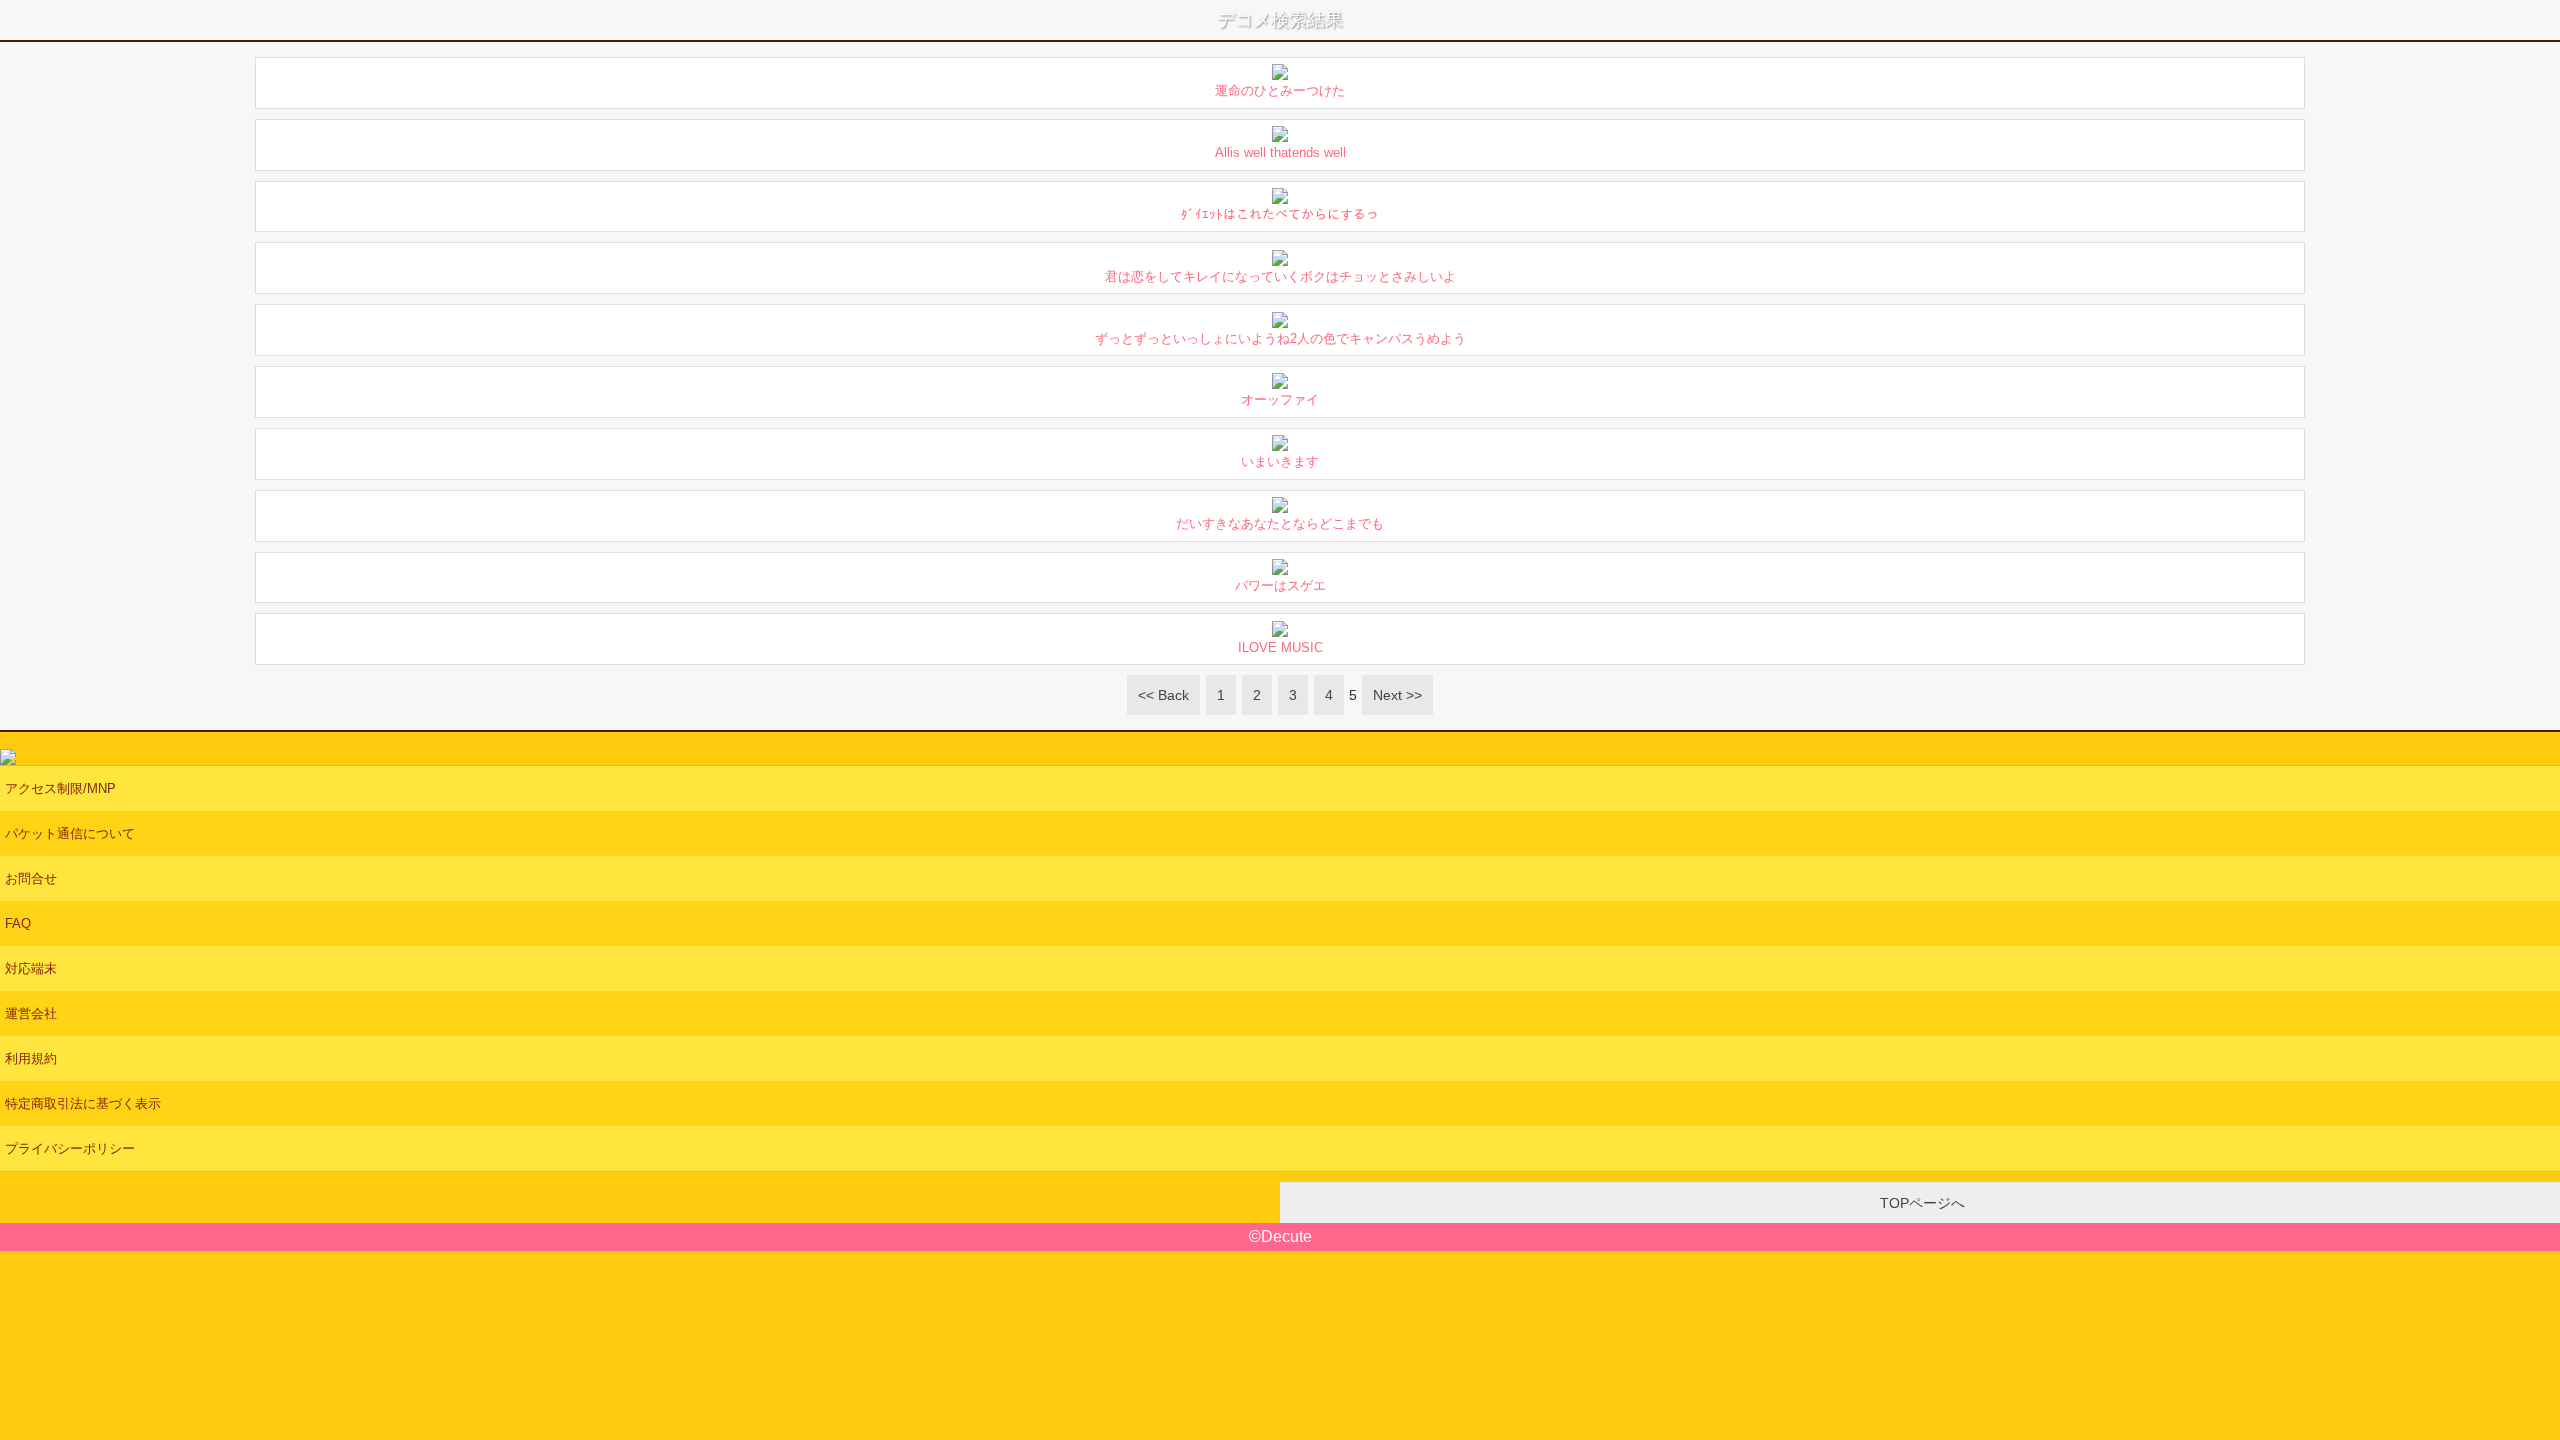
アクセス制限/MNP (60, 788)
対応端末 (31, 968)
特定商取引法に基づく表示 (83, 1103)
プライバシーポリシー (70, 1148)
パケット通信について (70, 833)
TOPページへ (1920, 1203)
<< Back (1163, 695)
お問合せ (31, 878)
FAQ (18, 923)
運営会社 (31, 1013)
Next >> (1397, 695)
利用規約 (31, 1058)
